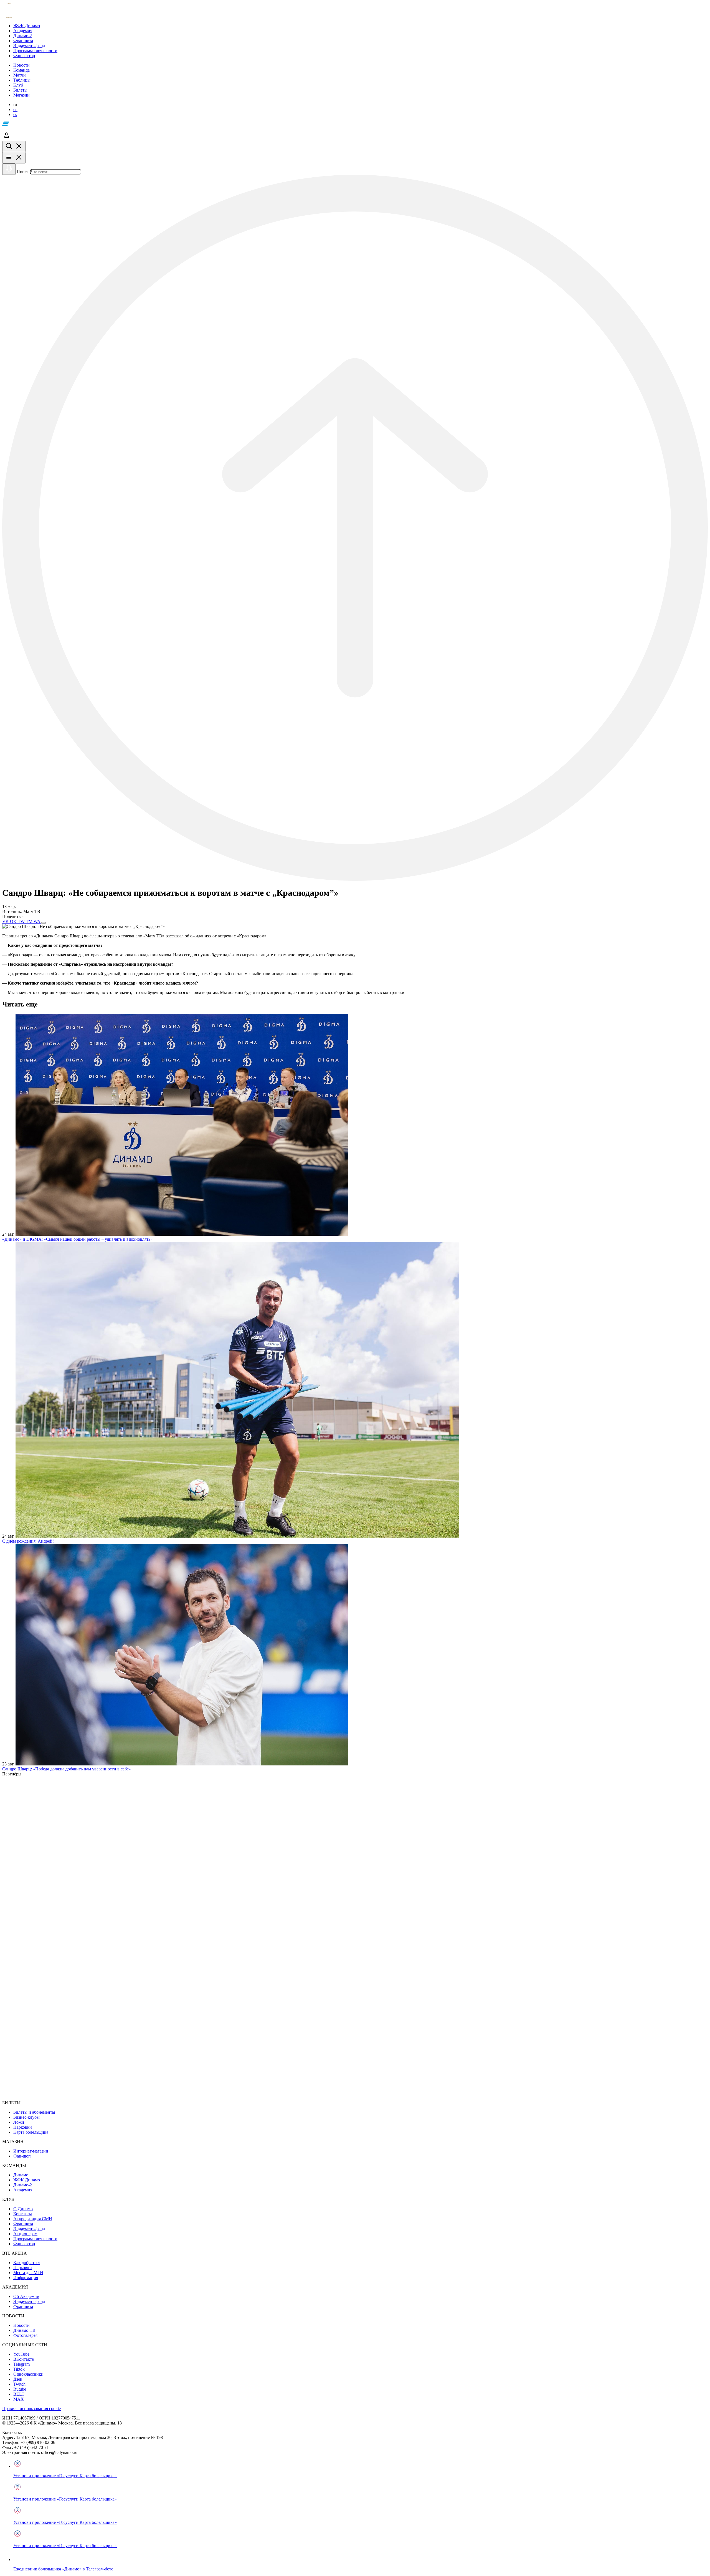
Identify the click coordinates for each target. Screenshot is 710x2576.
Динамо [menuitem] (21, 2175)
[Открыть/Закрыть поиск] (14, 146)
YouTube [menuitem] (21, 2354)
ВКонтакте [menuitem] (24, 2359)
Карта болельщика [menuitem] (31, 2132)
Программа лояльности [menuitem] (35, 2239)
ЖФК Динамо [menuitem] (27, 2180)
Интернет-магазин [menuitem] (31, 2151)
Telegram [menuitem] (21, 2364)
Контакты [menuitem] (23, 2214)
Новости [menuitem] (21, 2325)
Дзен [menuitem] (18, 2379)
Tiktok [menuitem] (19, 2369)
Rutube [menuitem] (20, 2389)
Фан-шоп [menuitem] (22, 2156)
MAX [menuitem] (19, 2399)
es (15, 114)
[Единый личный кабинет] (7, 138)
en (15, 109)
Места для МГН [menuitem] (28, 2273)
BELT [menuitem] (19, 2394)
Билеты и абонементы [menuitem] (34, 2112)
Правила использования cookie (31, 2409)
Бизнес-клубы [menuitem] (26, 2117)
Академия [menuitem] (23, 2190)
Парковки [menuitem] (23, 2127)
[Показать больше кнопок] (44, 923)
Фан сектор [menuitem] (24, 2244)
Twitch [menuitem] (19, 2384)
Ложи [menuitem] (19, 2122)
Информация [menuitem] (26, 2278)
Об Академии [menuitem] (26, 2296)
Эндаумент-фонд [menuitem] (29, 2229)
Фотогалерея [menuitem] (25, 2335)
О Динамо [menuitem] (23, 2209)
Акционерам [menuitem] (25, 2234)
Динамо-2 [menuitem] (23, 2185)
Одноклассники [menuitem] (28, 2374)
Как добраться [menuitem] (27, 2263)
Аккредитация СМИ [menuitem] (33, 2219)
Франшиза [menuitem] (23, 2224)
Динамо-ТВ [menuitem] (24, 2330)
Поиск (23, 172)
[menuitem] (361, 26)
